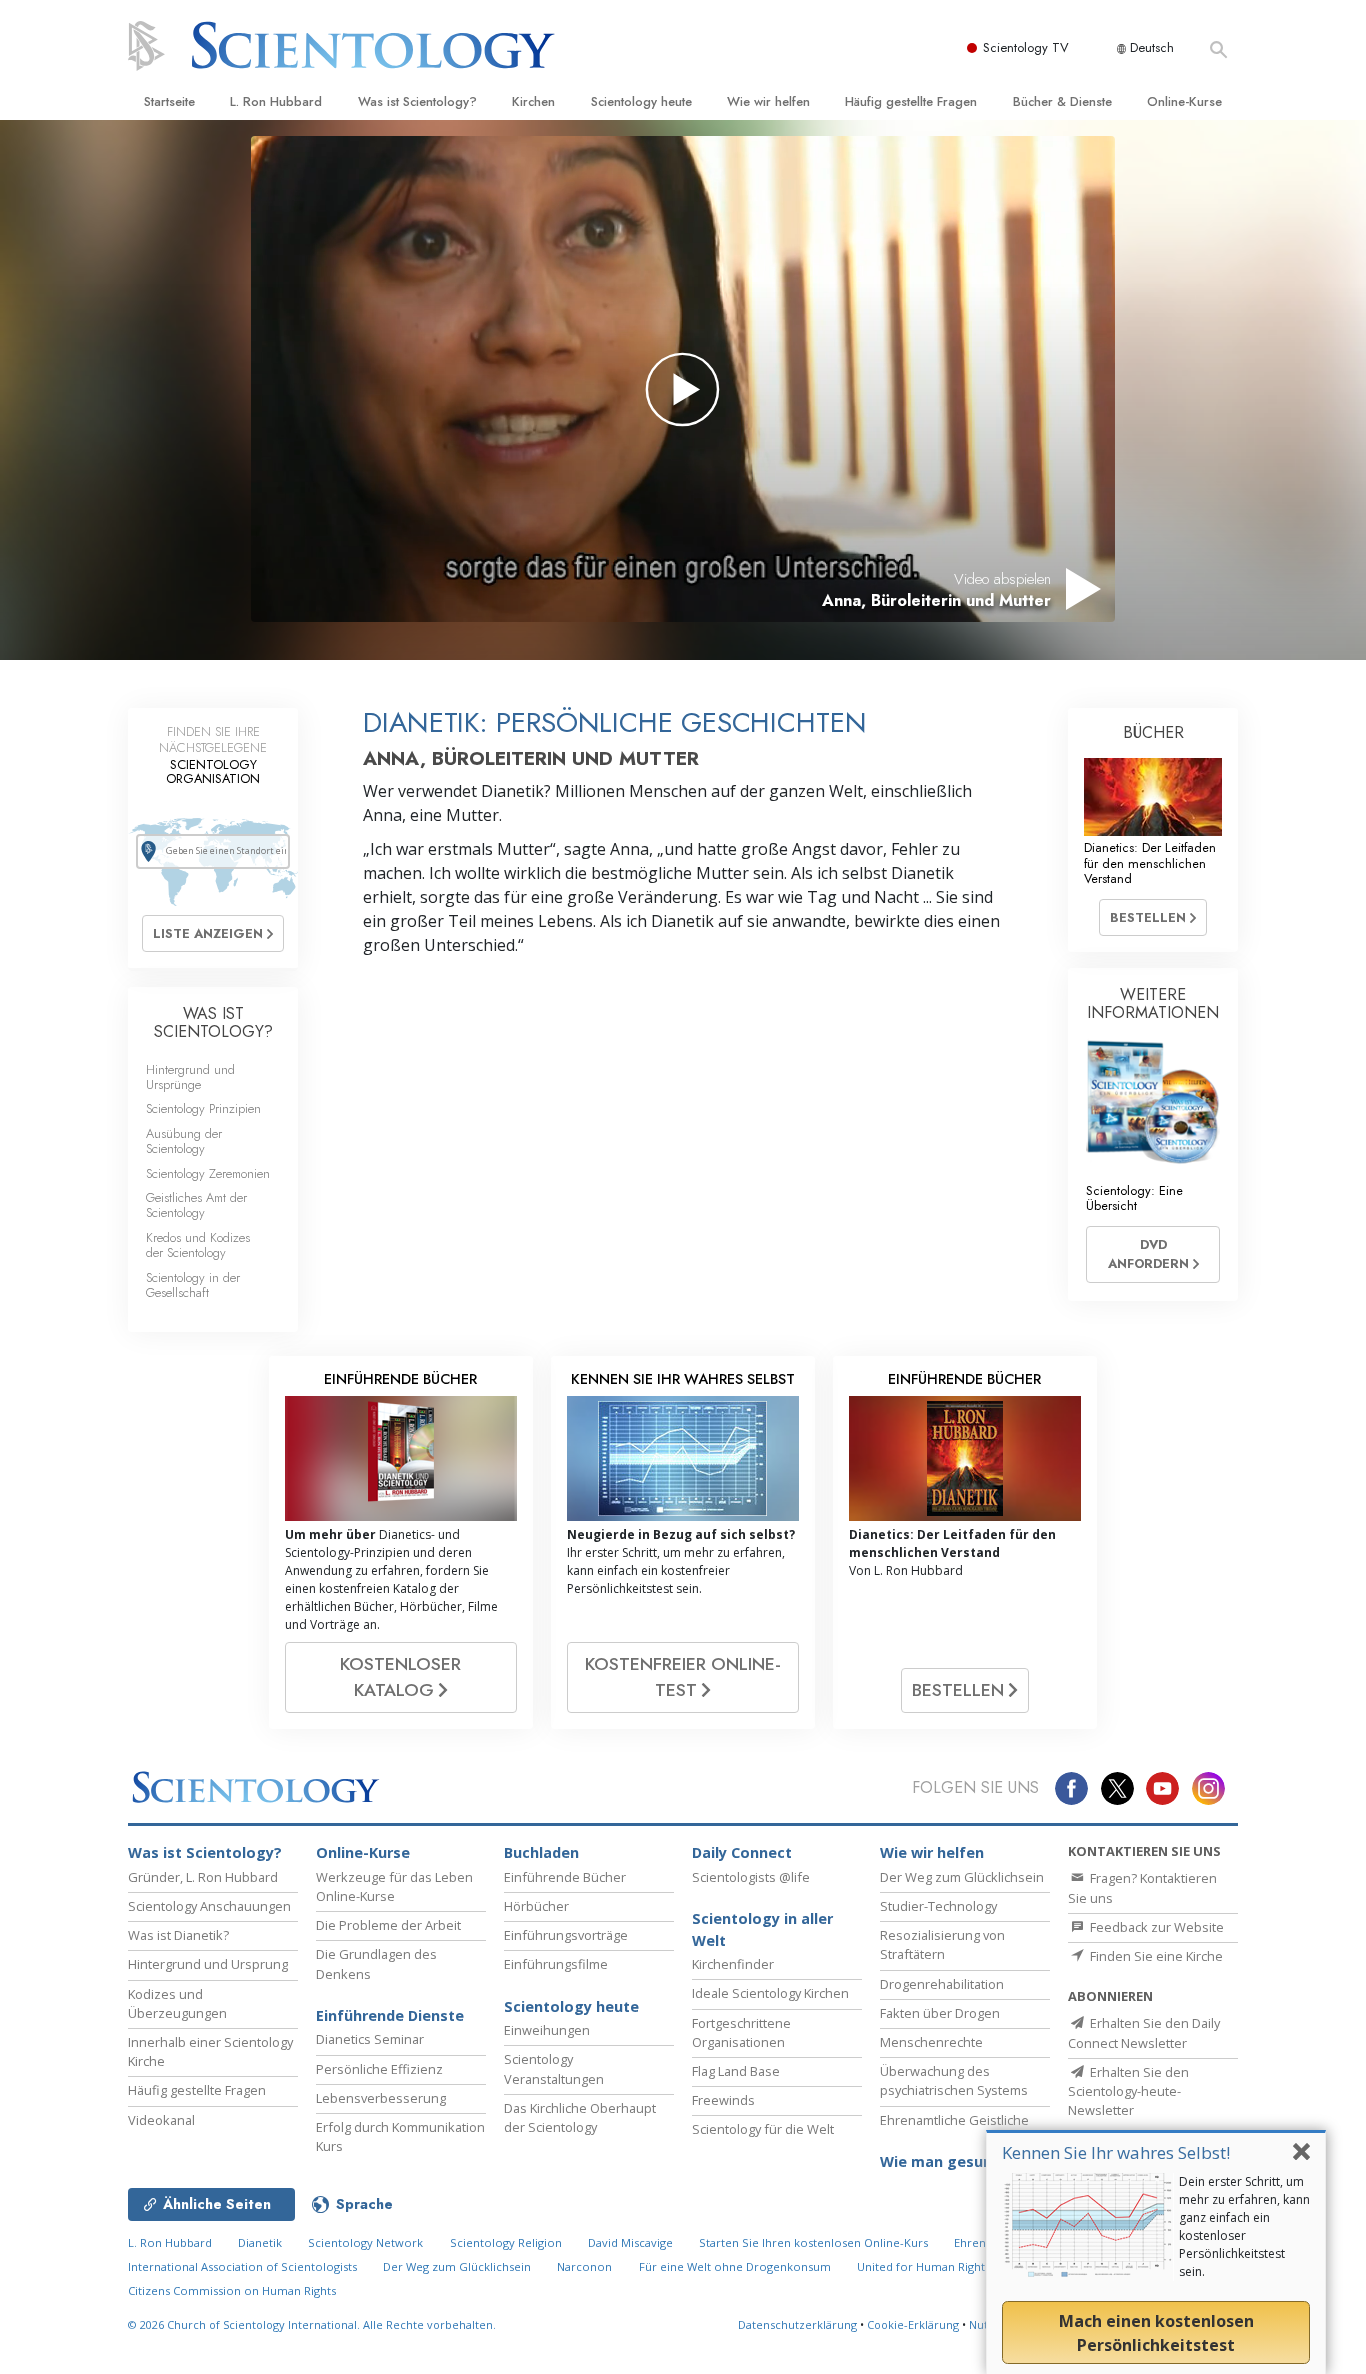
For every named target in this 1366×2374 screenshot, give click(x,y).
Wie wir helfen (768, 101)
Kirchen (533, 101)
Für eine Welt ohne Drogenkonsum (735, 2266)
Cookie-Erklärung (913, 2324)
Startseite (169, 101)
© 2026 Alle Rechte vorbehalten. (312, 2324)
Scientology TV (1026, 47)
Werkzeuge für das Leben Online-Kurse (394, 1886)
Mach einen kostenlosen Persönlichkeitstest (1156, 2333)
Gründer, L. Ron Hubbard (203, 1877)
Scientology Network (365, 2242)
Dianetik (260, 2242)
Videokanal (161, 2120)
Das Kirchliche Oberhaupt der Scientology (580, 2117)
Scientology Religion (506, 2242)
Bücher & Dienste (1062, 101)
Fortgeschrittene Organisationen (741, 2032)
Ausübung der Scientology (184, 1141)
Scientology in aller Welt (762, 1929)
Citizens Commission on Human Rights (232, 2290)
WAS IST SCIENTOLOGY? (213, 1022)
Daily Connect (742, 1852)
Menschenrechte (931, 2042)
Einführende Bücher (565, 1877)
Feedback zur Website (1155, 1927)
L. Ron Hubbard (276, 101)
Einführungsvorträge (566, 1935)
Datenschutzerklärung (797, 2324)
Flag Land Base (736, 2071)
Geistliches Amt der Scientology (196, 1205)
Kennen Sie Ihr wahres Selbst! (1116, 2152)
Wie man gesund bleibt (963, 2161)
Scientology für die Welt (763, 2129)
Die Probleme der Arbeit (388, 1925)
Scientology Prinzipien (203, 1108)
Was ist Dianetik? (178, 1935)
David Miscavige (630, 2242)
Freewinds (723, 2100)
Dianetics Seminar (370, 2039)
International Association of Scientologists (242, 2266)
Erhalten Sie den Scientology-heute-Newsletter (1128, 2091)
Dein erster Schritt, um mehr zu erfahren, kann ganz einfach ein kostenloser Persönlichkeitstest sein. (1244, 2226)
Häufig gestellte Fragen (911, 101)
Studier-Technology (938, 1906)
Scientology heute (641, 101)
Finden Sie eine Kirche (1155, 1956)
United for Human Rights (925, 2266)
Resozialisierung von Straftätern (942, 1944)
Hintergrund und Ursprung (208, 1964)
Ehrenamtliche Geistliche (954, 2120)
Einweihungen (547, 2030)
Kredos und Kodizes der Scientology (198, 1245)
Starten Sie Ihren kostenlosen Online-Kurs (813, 2242)
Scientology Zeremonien (208, 1173)
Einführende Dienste (390, 2015)
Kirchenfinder (733, 1964)
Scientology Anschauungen (209, 1906)
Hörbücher (536, 1906)
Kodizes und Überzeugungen (177, 2003)
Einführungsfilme (556, 1964)
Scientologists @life (751, 1877)
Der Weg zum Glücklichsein (962, 1877)
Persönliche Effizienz (379, 2069)
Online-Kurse (1184, 101)
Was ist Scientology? (417, 101)
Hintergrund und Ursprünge (190, 1077)
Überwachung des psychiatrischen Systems (954, 2080)
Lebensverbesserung (381, 2098)
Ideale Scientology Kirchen (770, 1993)
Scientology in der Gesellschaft (193, 1285)
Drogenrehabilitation (942, 1984)
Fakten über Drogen (940, 2013)
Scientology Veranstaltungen (554, 2068)
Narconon (584, 2266)
